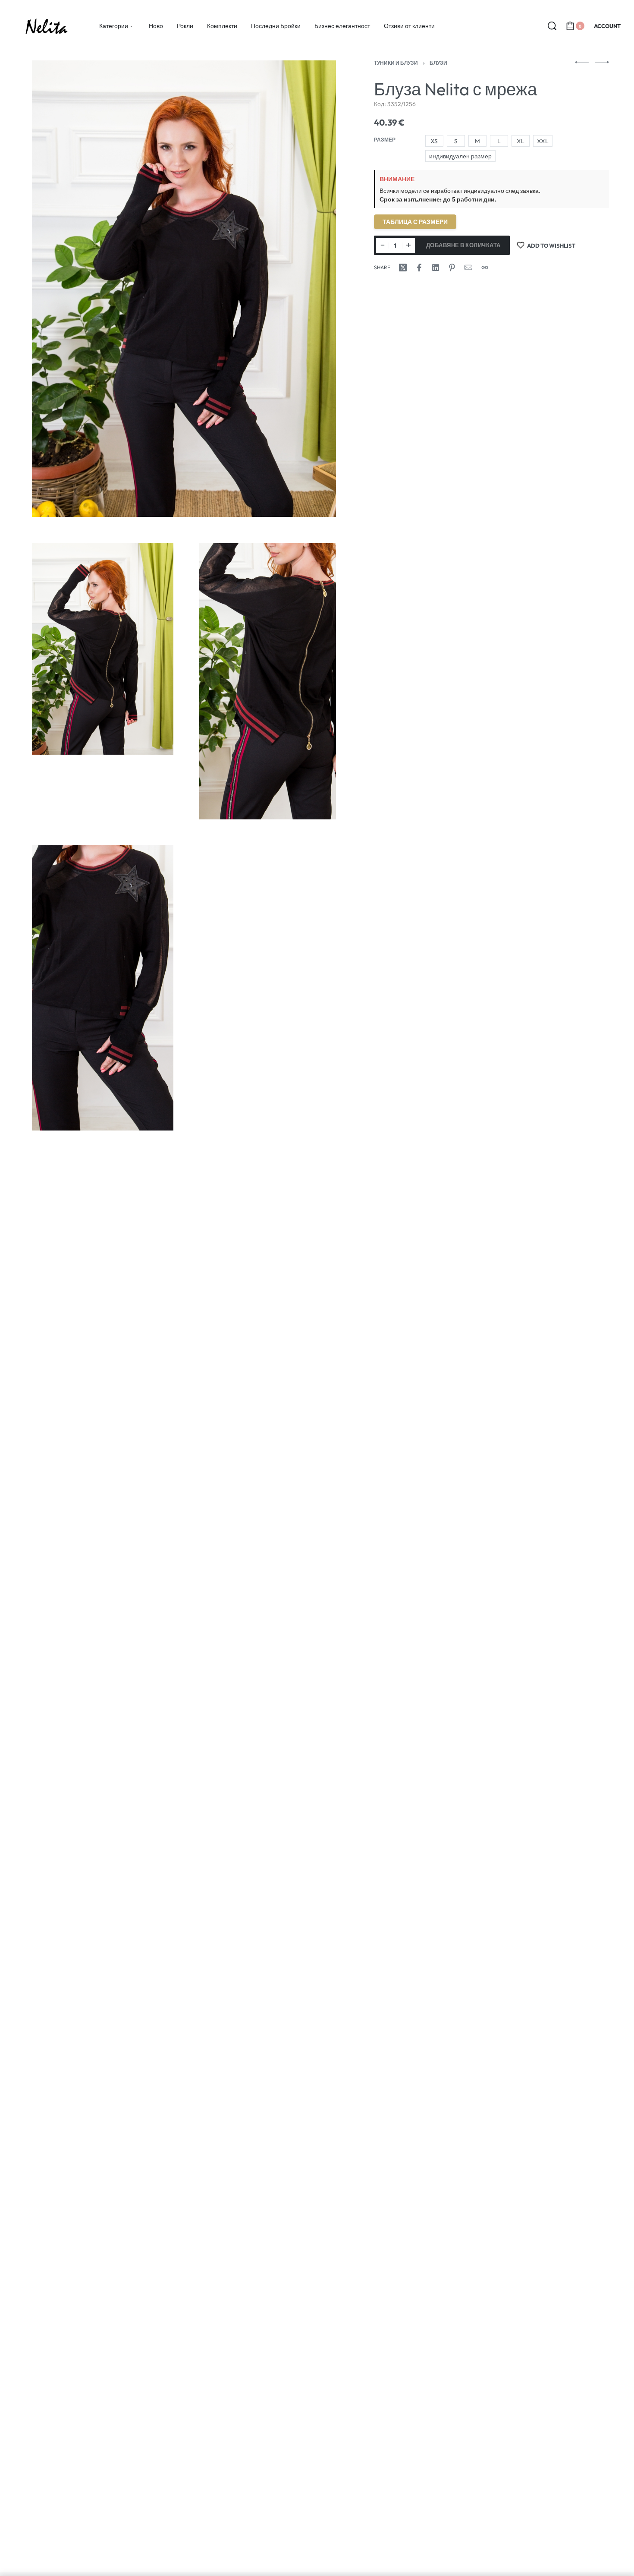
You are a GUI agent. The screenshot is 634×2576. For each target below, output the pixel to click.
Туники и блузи (396, 63)
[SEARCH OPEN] (552, 26)
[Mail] (468, 268)
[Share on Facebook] (419, 268)
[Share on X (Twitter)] (403, 268)
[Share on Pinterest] (452, 268)
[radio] (434, 141)
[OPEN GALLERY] (184, 289)
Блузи (438, 63)
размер (385, 140)
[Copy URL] (485, 268)
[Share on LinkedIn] (436, 268)
